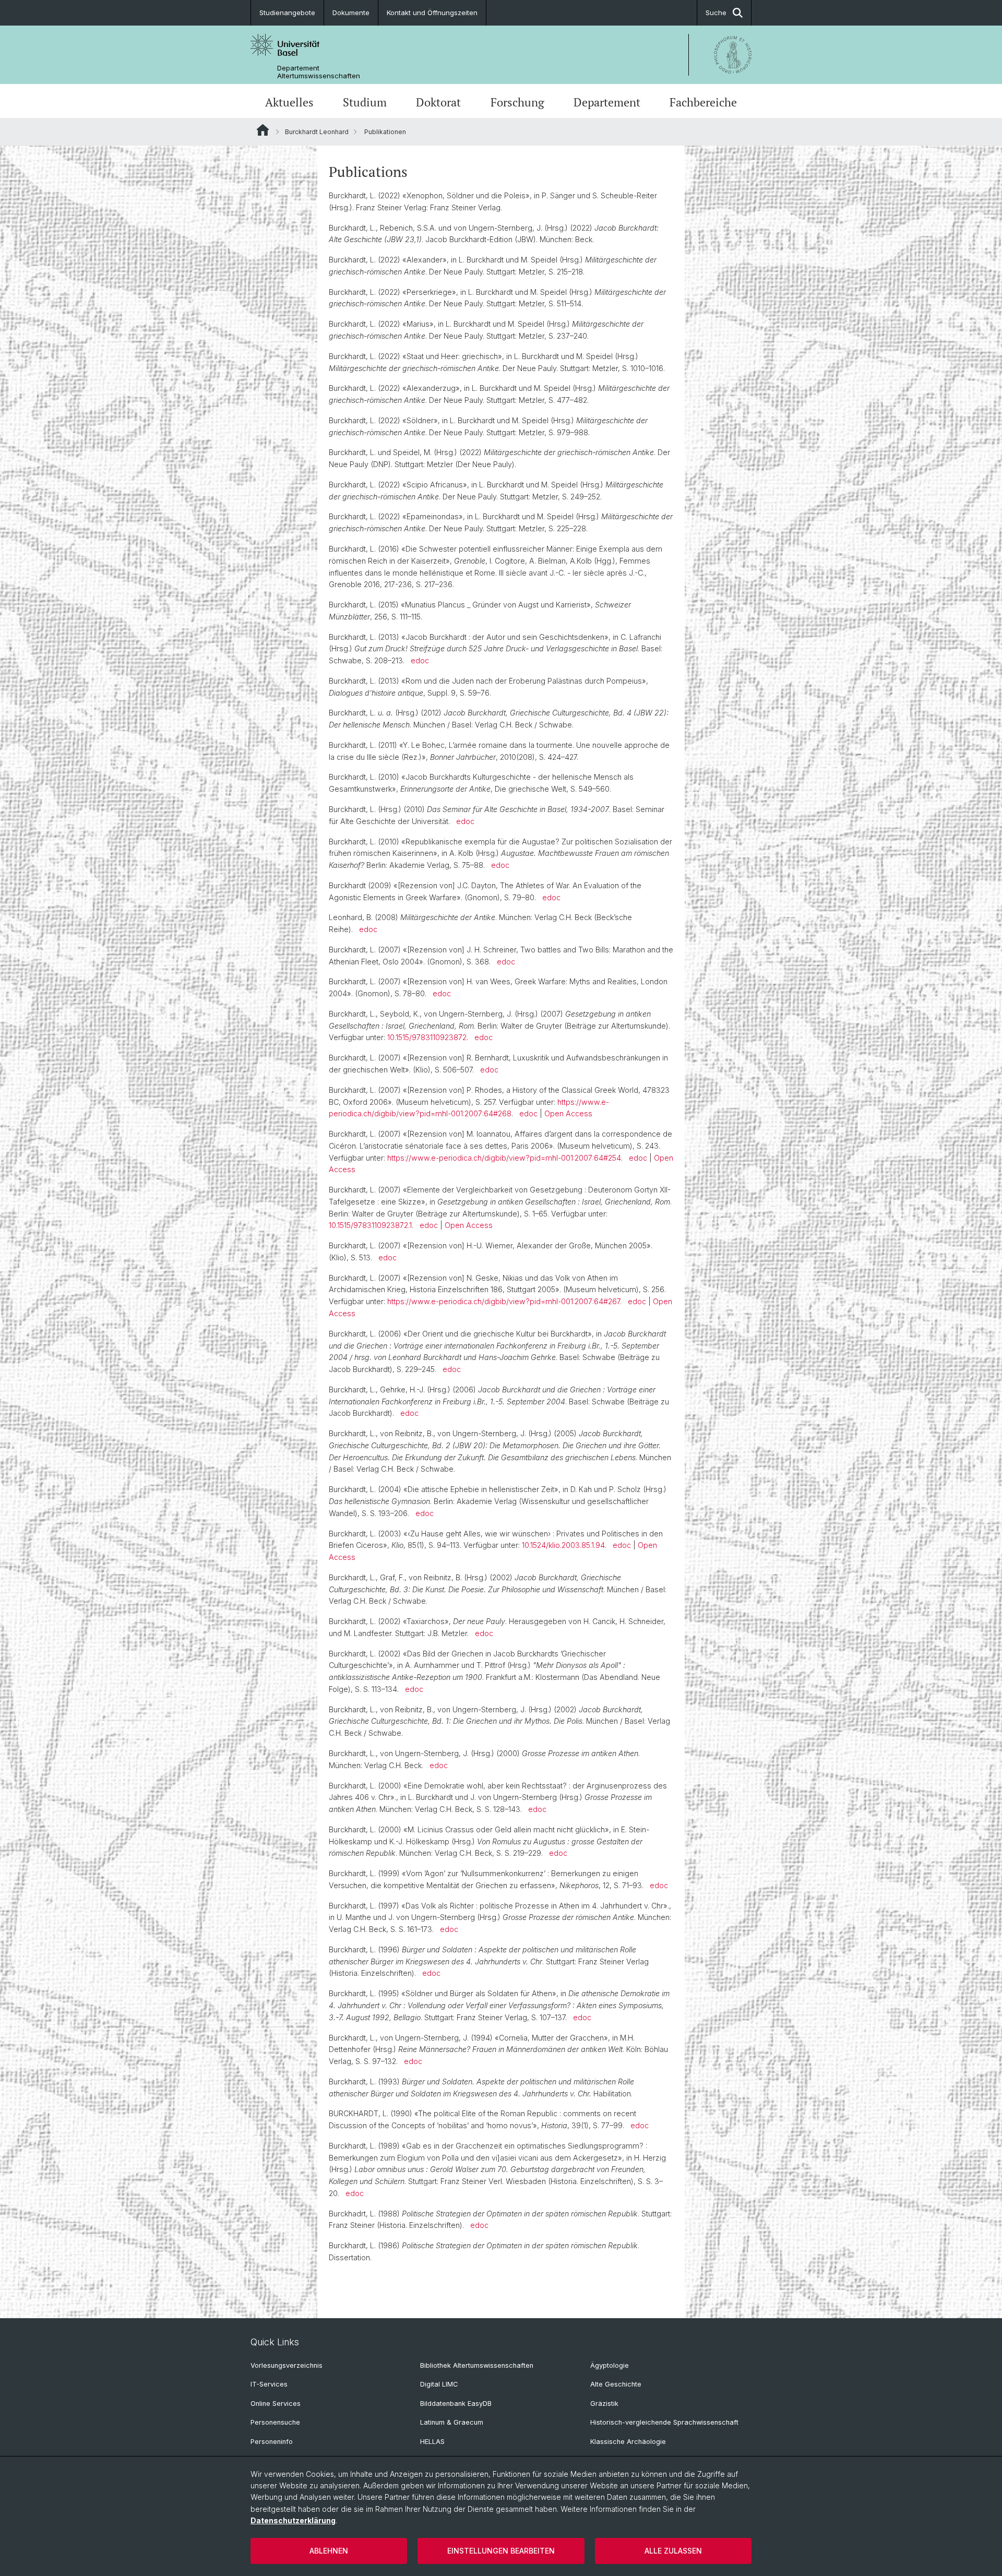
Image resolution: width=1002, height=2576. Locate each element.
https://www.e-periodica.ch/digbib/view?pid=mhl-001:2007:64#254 (504, 1158)
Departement (607, 102)
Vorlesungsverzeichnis (287, 2365)
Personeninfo (272, 2442)
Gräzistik (604, 2404)
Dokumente (351, 13)
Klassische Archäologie (628, 2442)
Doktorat (438, 102)
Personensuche (275, 2422)
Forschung (517, 102)
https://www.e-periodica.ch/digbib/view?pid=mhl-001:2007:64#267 (504, 1301)
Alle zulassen (673, 2551)
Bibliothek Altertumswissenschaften (477, 2365)
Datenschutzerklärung (293, 2520)
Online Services (276, 2404)
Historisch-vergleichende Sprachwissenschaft (664, 2422)
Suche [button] (716, 13)
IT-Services (269, 2384)
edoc (420, 660)
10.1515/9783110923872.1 (370, 1225)
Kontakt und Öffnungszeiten (432, 13)
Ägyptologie (610, 2365)
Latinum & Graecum (452, 2422)
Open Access (568, 1113)
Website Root (263, 130)
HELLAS (432, 2442)
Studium (365, 102)
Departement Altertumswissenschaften (319, 72)
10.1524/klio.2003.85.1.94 (563, 1545)
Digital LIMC (439, 2384)
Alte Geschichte (616, 2384)
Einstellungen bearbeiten (501, 2551)
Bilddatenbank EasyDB (456, 2404)
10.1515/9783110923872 (427, 1037)
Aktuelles (289, 102)
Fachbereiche (703, 102)
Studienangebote (287, 13)
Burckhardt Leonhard (317, 132)
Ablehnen (329, 2551)
